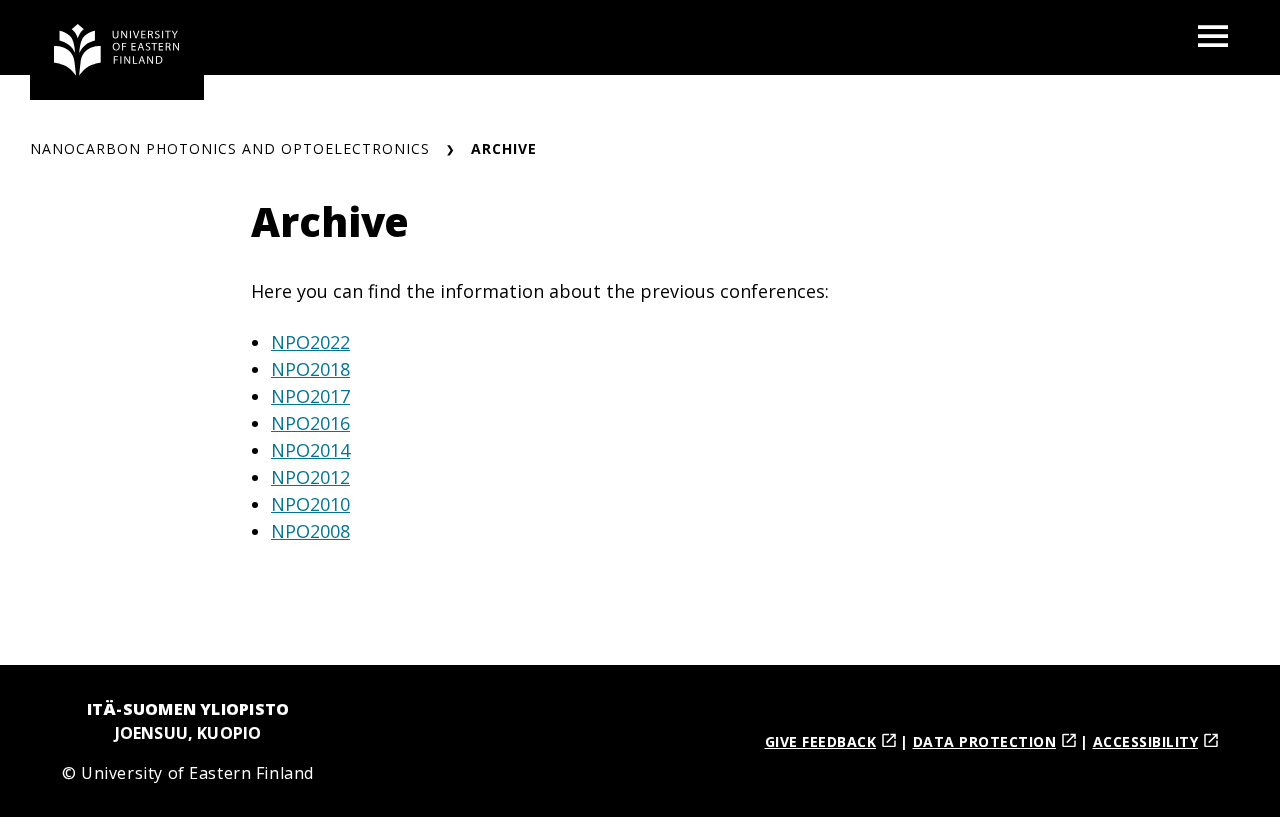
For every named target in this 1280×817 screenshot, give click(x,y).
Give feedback (821, 741)
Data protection (985, 741)
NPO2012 (310, 477)
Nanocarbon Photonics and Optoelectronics (230, 148)
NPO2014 (310, 450)
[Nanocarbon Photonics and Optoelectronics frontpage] (117, 50)
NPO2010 (310, 504)
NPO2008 (310, 531)
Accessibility (1146, 741)
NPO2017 (310, 396)
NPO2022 (310, 342)
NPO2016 (310, 423)
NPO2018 (310, 369)
